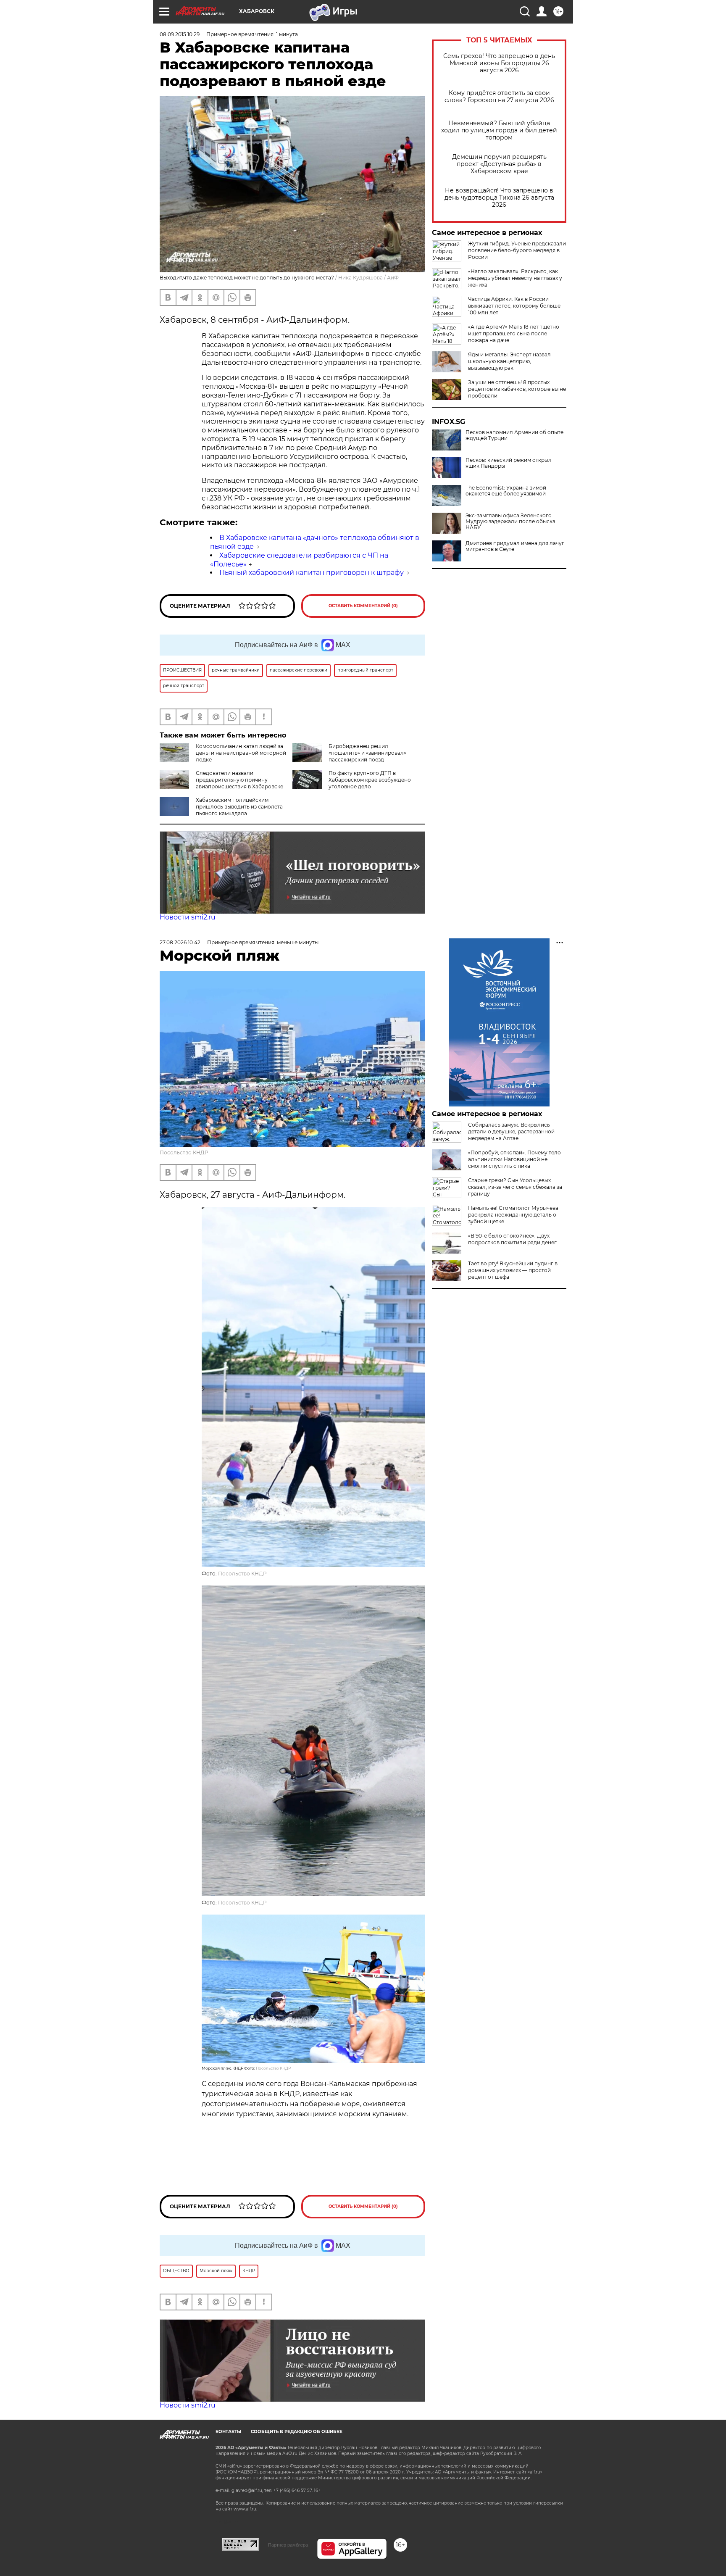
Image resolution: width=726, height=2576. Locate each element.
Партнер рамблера (288, 2545)
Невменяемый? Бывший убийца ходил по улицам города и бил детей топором (499, 130)
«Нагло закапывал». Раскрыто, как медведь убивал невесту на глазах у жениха (515, 278)
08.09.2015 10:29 (180, 34)
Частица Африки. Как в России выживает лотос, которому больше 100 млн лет (514, 306)
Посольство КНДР (184, 1152)
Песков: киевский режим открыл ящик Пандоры (509, 463)
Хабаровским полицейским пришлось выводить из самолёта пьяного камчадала (239, 807)
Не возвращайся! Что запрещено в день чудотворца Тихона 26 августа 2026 (499, 198)
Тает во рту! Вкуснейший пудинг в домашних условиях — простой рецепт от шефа (513, 1270)
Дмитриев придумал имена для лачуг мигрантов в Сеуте (515, 546)
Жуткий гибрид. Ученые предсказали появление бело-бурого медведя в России (517, 250)
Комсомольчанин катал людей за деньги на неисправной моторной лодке (241, 753)
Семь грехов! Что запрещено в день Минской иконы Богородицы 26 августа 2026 (499, 63)
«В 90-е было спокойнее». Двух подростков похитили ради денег (512, 1239)
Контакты (228, 2432)
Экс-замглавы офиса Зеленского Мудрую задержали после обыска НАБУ (510, 522)
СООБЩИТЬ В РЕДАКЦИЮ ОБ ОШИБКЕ (297, 2432)
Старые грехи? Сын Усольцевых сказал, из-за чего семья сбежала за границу (515, 1187)
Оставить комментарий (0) (363, 606)
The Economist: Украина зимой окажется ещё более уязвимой (506, 491)
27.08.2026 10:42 (180, 942)
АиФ (393, 278)
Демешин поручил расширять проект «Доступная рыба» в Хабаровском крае (499, 164)
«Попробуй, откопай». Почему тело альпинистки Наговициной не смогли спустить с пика (514, 1159)
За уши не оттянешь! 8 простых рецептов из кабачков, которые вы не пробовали (517, 389)
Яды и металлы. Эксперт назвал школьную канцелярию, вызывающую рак (509, 361)
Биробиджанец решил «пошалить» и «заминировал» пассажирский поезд (367, 753)
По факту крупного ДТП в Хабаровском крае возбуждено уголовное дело (370, 780)
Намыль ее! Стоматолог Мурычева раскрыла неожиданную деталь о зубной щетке (513, 1215)
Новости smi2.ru (188, 917)
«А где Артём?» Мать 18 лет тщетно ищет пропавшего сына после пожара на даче (514, 333)
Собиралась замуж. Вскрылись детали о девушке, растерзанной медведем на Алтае (511, 1131)
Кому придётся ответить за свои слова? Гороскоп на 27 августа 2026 (499, 97)
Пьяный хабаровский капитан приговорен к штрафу (312, 573)
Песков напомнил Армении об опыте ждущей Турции (514, 435)
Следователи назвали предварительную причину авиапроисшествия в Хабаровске (239, 780)
